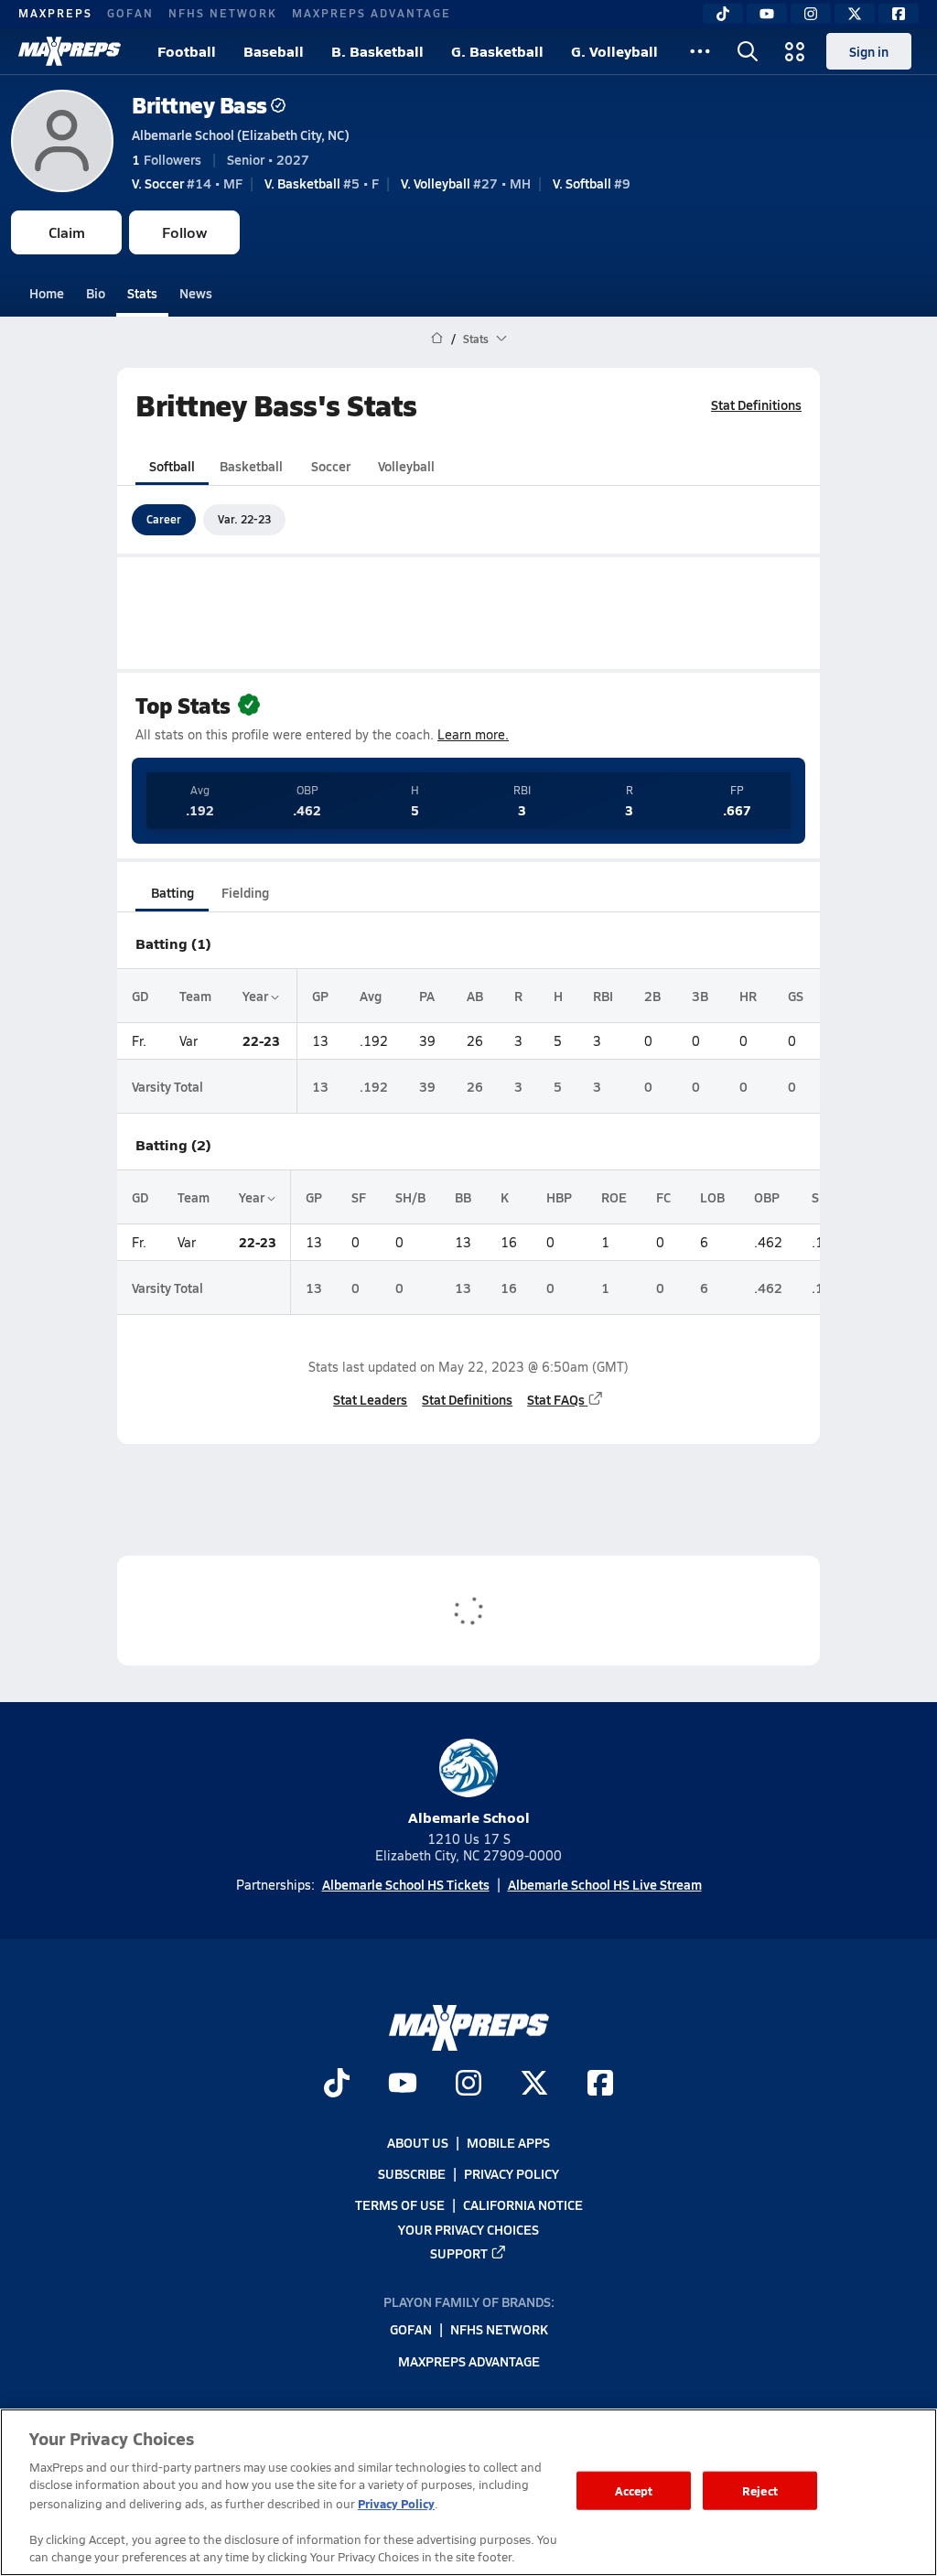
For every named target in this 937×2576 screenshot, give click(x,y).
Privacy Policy (512, 2174)
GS (796, 996)
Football (187, 51)
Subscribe (412, 2174)
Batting (172, 892)
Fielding (245, 892)
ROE (614, 1197)
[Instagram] (811, 14)
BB (463, 1197)
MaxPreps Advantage (372, 13)
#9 (592, 183)
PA (427, 996)
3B (700, 996)
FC (663, 1197)
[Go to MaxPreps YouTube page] (403, 2086)
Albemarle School (469, 1817)
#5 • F (322, 183)
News (196, 293)
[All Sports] (700, 51)
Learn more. (473, 734)
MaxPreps (55, 13)
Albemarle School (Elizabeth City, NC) (241, 135)
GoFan (130, 13)
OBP (767, 1197)
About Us (418, 2142)
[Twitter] (855, 14)
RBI (603, 996)
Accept (634, 2490)
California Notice (523, 2205)
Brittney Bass (199, 105)
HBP (559, 1197)
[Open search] (748, 51)
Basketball (251, 466)
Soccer (331, 466)
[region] (468, 2492)
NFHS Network (223, 13)
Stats (142, 293)
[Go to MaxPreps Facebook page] (600, 2086)
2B (652, 996)
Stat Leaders (370, 1399)
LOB (712, 1197)
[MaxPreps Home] (70, 51)
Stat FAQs (556, 1399)
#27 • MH (466, 183)
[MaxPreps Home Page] (437, 339)
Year (257, 996)
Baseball (274, 51)
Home (47, 293)
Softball (172, 466)
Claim (67, 232)
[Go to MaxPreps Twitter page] (534, 2086)
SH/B (410, 1197)
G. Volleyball (614, 51)
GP (320, 996)
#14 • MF (187, 183)
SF (359, 1197)
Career (164, 519)
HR (748, 996)
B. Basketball (377, 51)
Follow (184, 232)
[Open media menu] (795, 51)
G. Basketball (497, 51)
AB (475, 996)
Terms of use (400, 2205)
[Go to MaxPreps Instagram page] (468, 2086)
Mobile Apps (508, 2142)
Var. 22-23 (244, 519)
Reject (760, 2490)
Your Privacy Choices (468, 2229)
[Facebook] (899, 14)
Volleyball (406, 466)
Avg (371, 996)
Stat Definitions (756, 404)
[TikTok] (723, 14)
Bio (96, 293)
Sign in (869, 51)
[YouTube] (767, 14)
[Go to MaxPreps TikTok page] (337, 2086)
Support (459, 2253)
